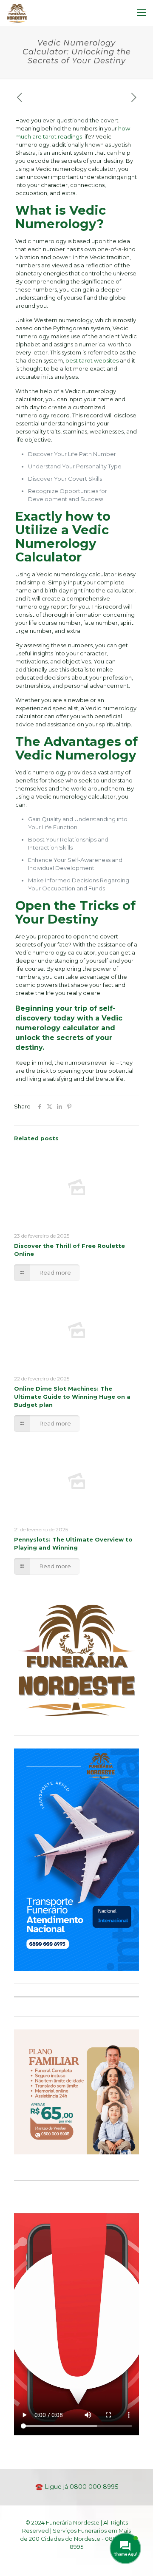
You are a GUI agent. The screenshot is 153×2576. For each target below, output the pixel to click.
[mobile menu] (142, 13)
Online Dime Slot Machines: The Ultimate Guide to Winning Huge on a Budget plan (72, 1397)
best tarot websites (92, 360)
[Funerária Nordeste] (17, 13)
